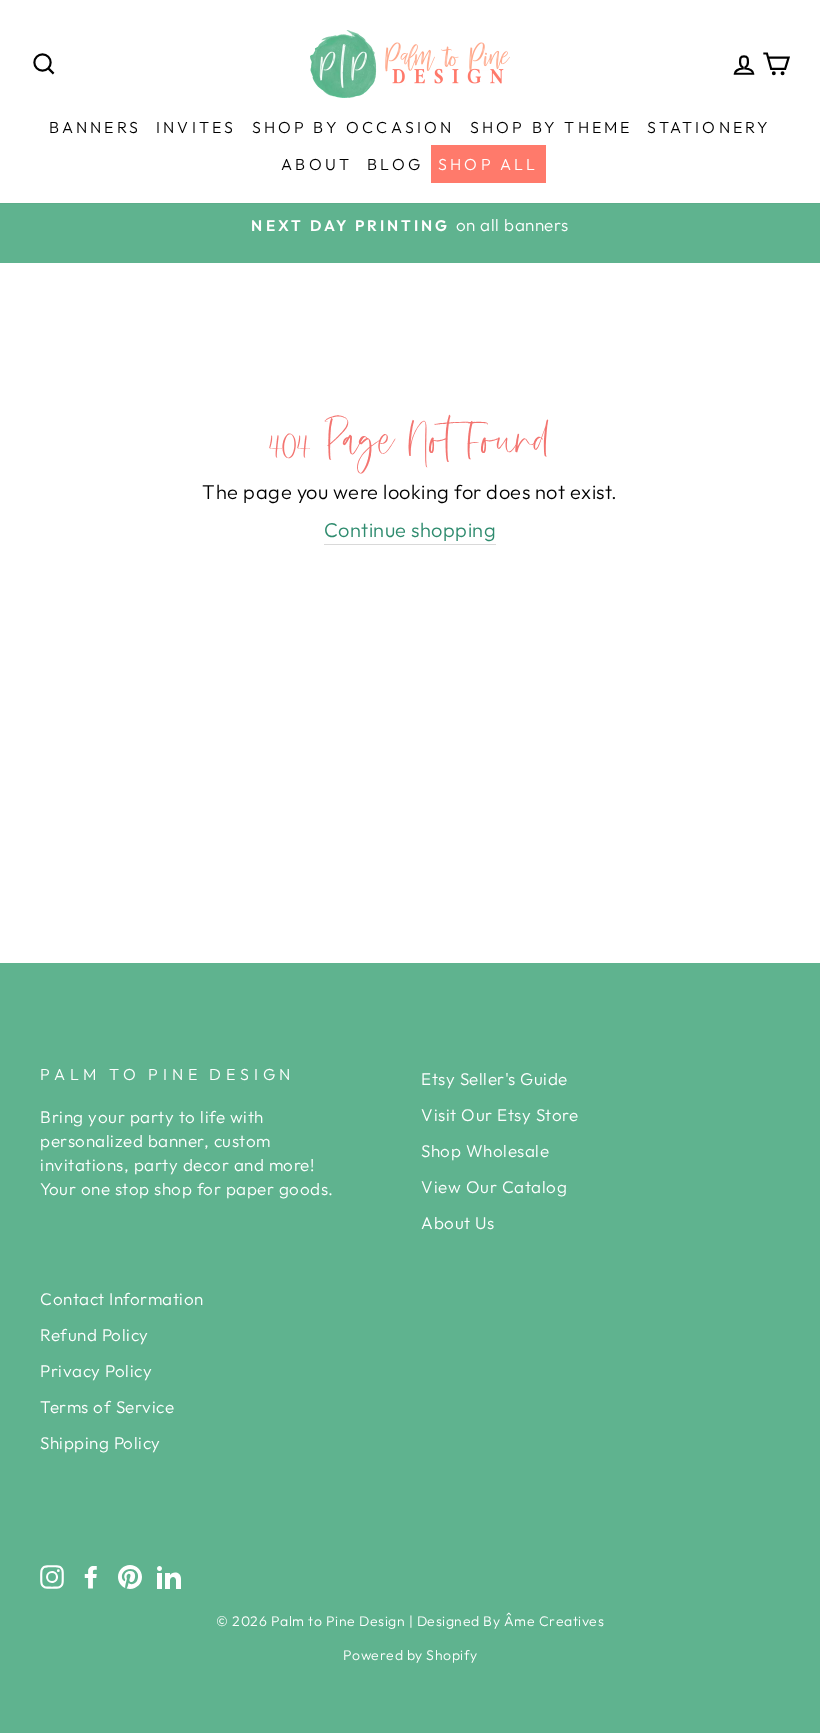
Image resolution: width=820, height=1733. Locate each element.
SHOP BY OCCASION (353, 127)
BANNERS (95, 127)
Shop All (488, 164)
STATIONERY (709, 127)
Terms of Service (107, 1406)
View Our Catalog (494, 1186)
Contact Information (122, 1298)
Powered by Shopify (410, 1655)
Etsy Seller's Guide (494, 1078)
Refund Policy (94, 1334)
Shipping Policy (100, 1442)
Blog (395, 164)
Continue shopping (410, 529)
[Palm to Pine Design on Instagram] (52, 1576)
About (316, 164)
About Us (457, 1222)
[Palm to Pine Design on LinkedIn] (169, 1576)
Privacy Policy (96, 1370)
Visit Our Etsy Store (499, 1114)
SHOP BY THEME (551, 127)
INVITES (196, 127)
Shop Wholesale (485, 1150)
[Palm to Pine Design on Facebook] (91, 1576)
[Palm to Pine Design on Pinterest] (130, 1576)
